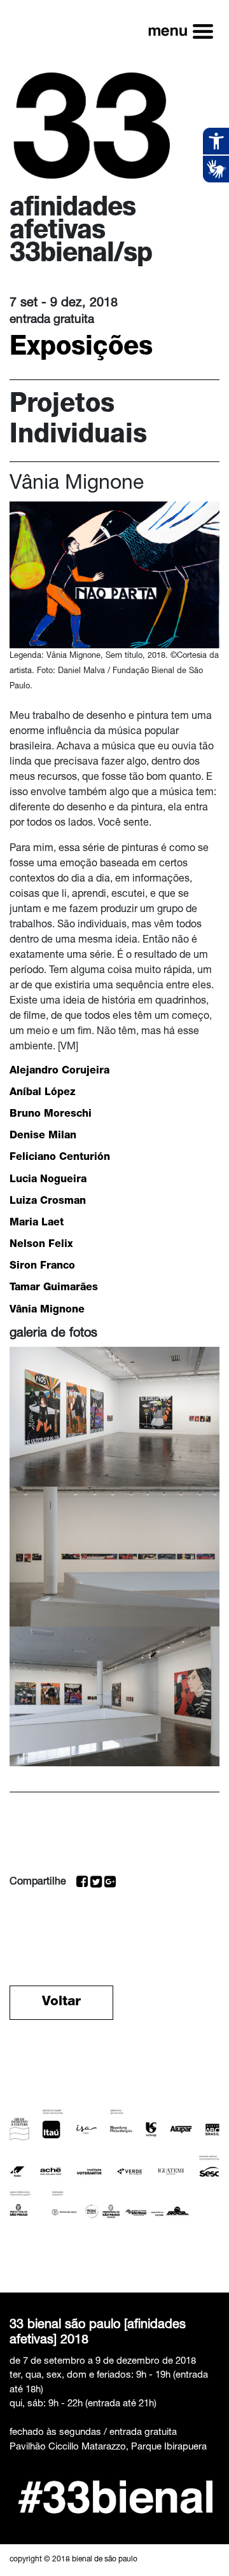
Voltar (61, 2002)
